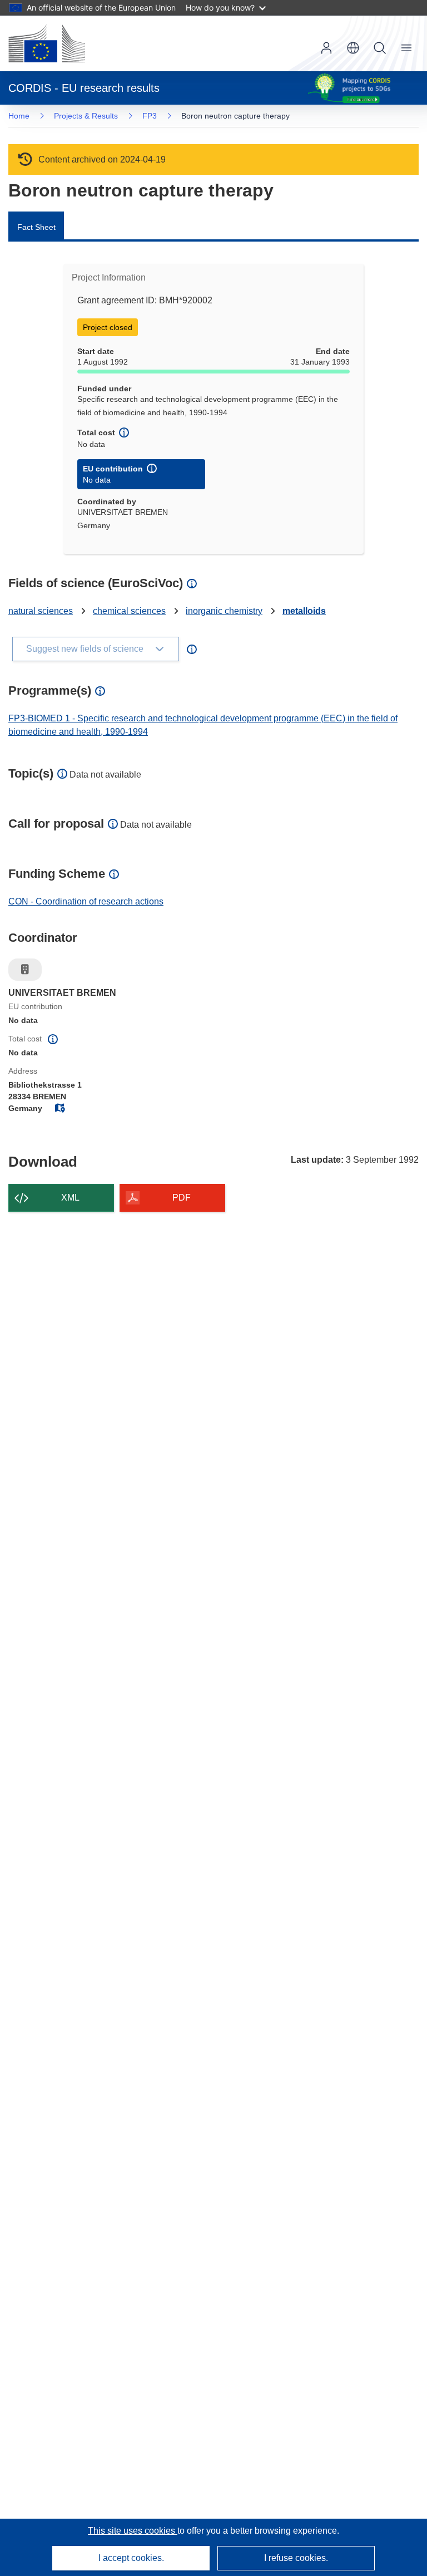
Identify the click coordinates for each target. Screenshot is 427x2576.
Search (380, 48)
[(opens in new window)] (47, 43)
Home (19, 116)
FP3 (150, 116)
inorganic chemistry (224, 611)
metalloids (304, 611)
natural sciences (41, 611)
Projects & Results (86, 116)
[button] (353, 48)
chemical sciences (129, 611)
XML (70, 1198)
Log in (326, 48)
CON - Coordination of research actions (86, 901)
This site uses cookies (133, 2531)
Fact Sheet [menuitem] (36, 227)
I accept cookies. (131, 2558)
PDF (182, 1198)
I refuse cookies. (296, 2558)
